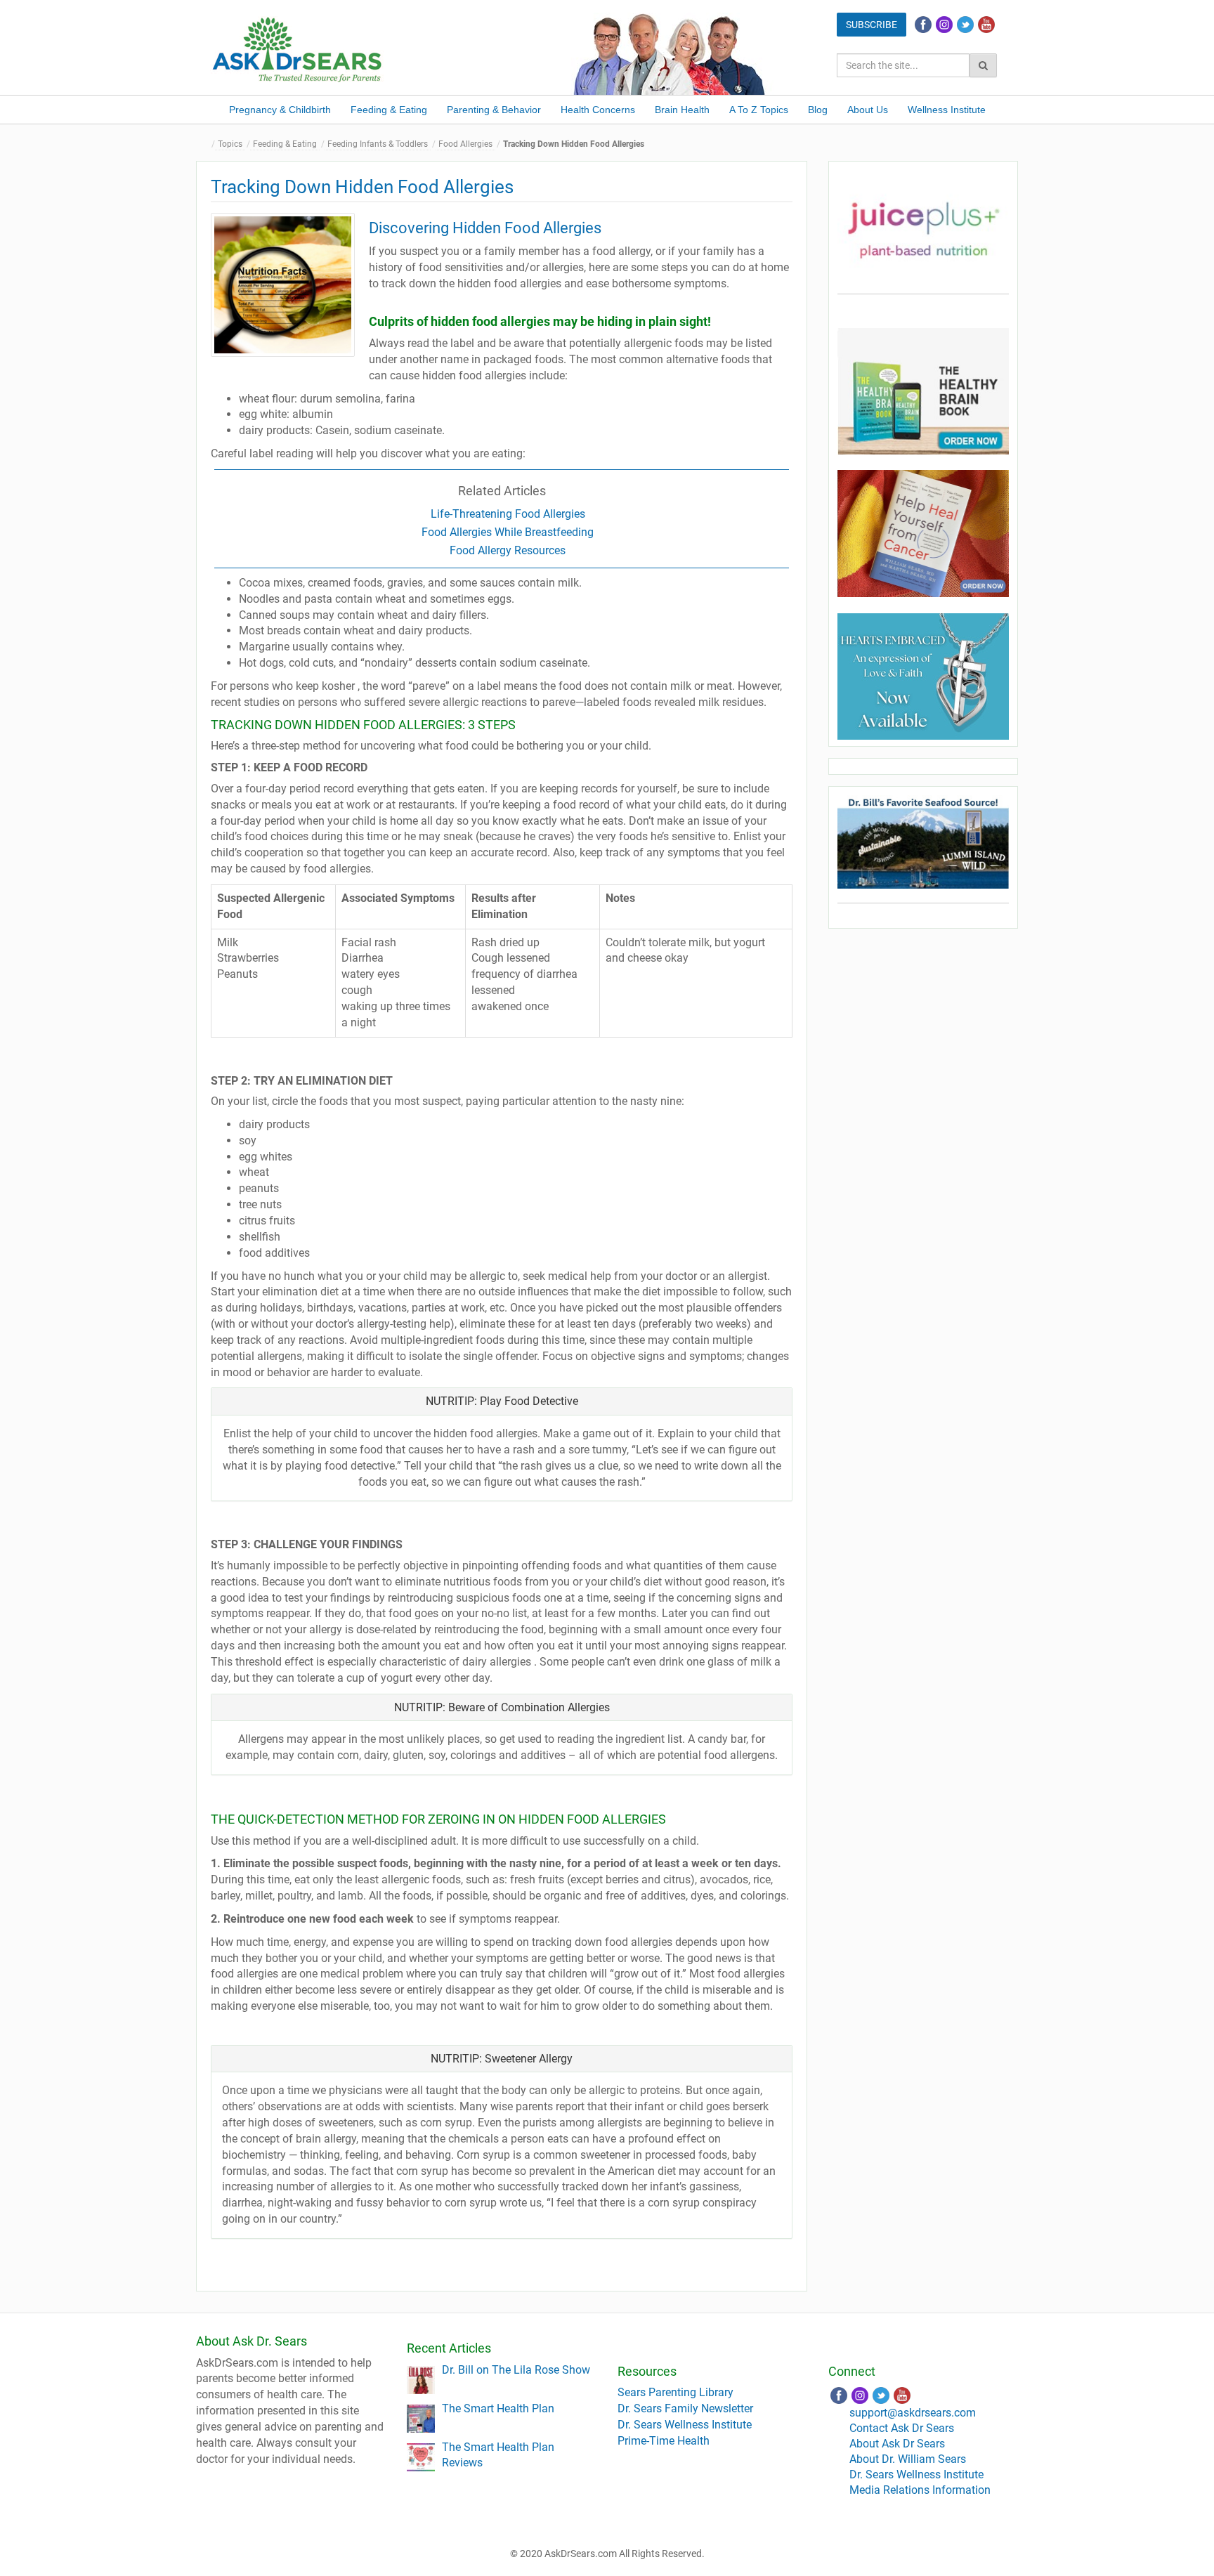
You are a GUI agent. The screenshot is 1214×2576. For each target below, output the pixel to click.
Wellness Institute (947, 110)
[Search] (983, 65)
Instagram (944, 25)
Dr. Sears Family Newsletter (685, 2408)
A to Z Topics (759, 110)
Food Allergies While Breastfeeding (508, 532)
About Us (868, 110)
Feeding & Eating (389, 110)
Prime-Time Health (664, 2441)
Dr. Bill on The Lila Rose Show (516, 2370)
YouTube (986, 25)
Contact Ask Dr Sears (902, 2428)
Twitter (965, 25)
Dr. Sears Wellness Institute (685, 2425)
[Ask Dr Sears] (298, 48)
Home (207, 144)
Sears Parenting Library (675, 2392)
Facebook (923, 25)
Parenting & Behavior (494, 110)
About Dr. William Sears (908, 2459)
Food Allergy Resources (508, 550)
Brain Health (682, 110)
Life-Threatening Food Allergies (508, 514)
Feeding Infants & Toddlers (378, 144)
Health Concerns (598, 110)
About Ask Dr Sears (897, 2444)
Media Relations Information (920, 2490)
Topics (230, 144)
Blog (818, 110)
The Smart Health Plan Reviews (498, 2455)
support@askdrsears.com (913, 2413)
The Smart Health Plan (498, 2408)
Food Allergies (465, 144)
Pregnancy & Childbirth (280, 110)
